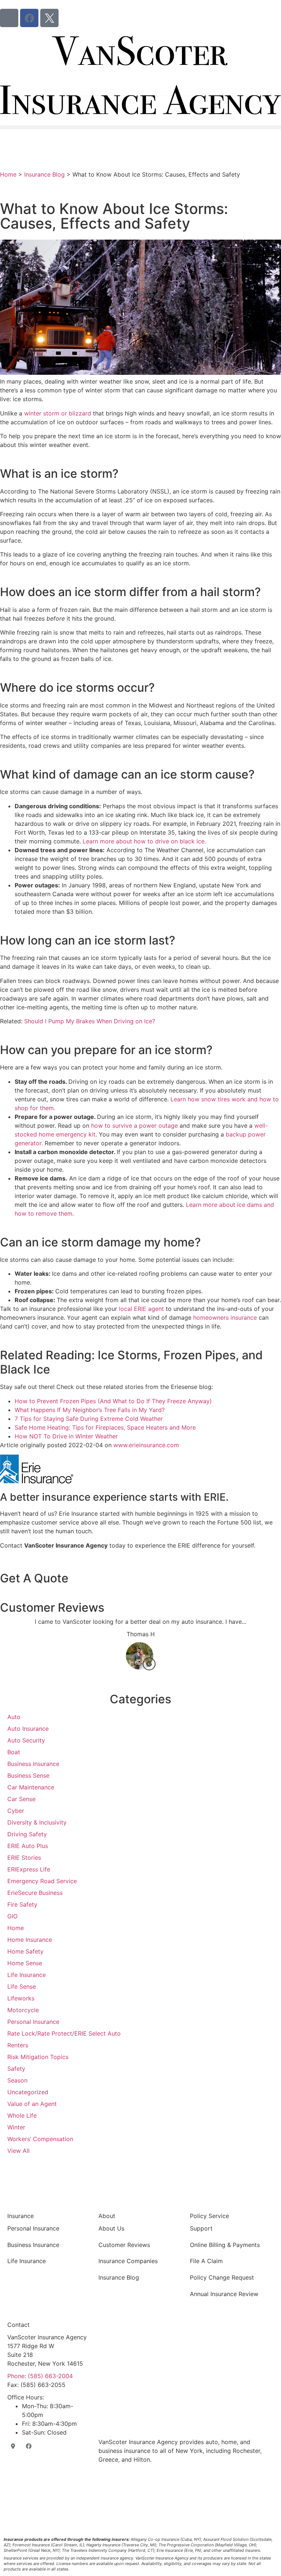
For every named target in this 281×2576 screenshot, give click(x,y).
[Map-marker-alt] (9, 18)
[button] (140, 127)
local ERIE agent (141, 1309)
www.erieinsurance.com (146, 1445)
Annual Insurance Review (224, 2294)
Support (201, 2228)
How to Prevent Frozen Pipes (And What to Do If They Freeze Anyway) (113, 1401)
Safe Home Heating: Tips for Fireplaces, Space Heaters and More (105, 1427)
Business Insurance (33, 2245)
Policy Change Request (222, 2277)
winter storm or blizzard (58, 413)
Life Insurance (27, 2261)
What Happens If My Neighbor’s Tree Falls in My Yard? (90, 1410)
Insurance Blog (44, 174)
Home (8, 174)
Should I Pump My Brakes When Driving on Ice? (90, 1021)
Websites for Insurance (140, 2525)
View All (18, 2151)
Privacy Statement (158, 2506)
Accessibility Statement (201, 2506)
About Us (111, 2228)
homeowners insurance (225, 1317)
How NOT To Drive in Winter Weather (66, 1436)
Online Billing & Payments (225, 2245)
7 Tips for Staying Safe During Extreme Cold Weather (89, 1419)
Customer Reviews (124, 2245)
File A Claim (206, 2261)
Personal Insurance (33, 2228)
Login (233, 2506)
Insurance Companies (128, 2261)
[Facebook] (29, 18)
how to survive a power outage (134, 1126)
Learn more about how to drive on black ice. (144, 841)
